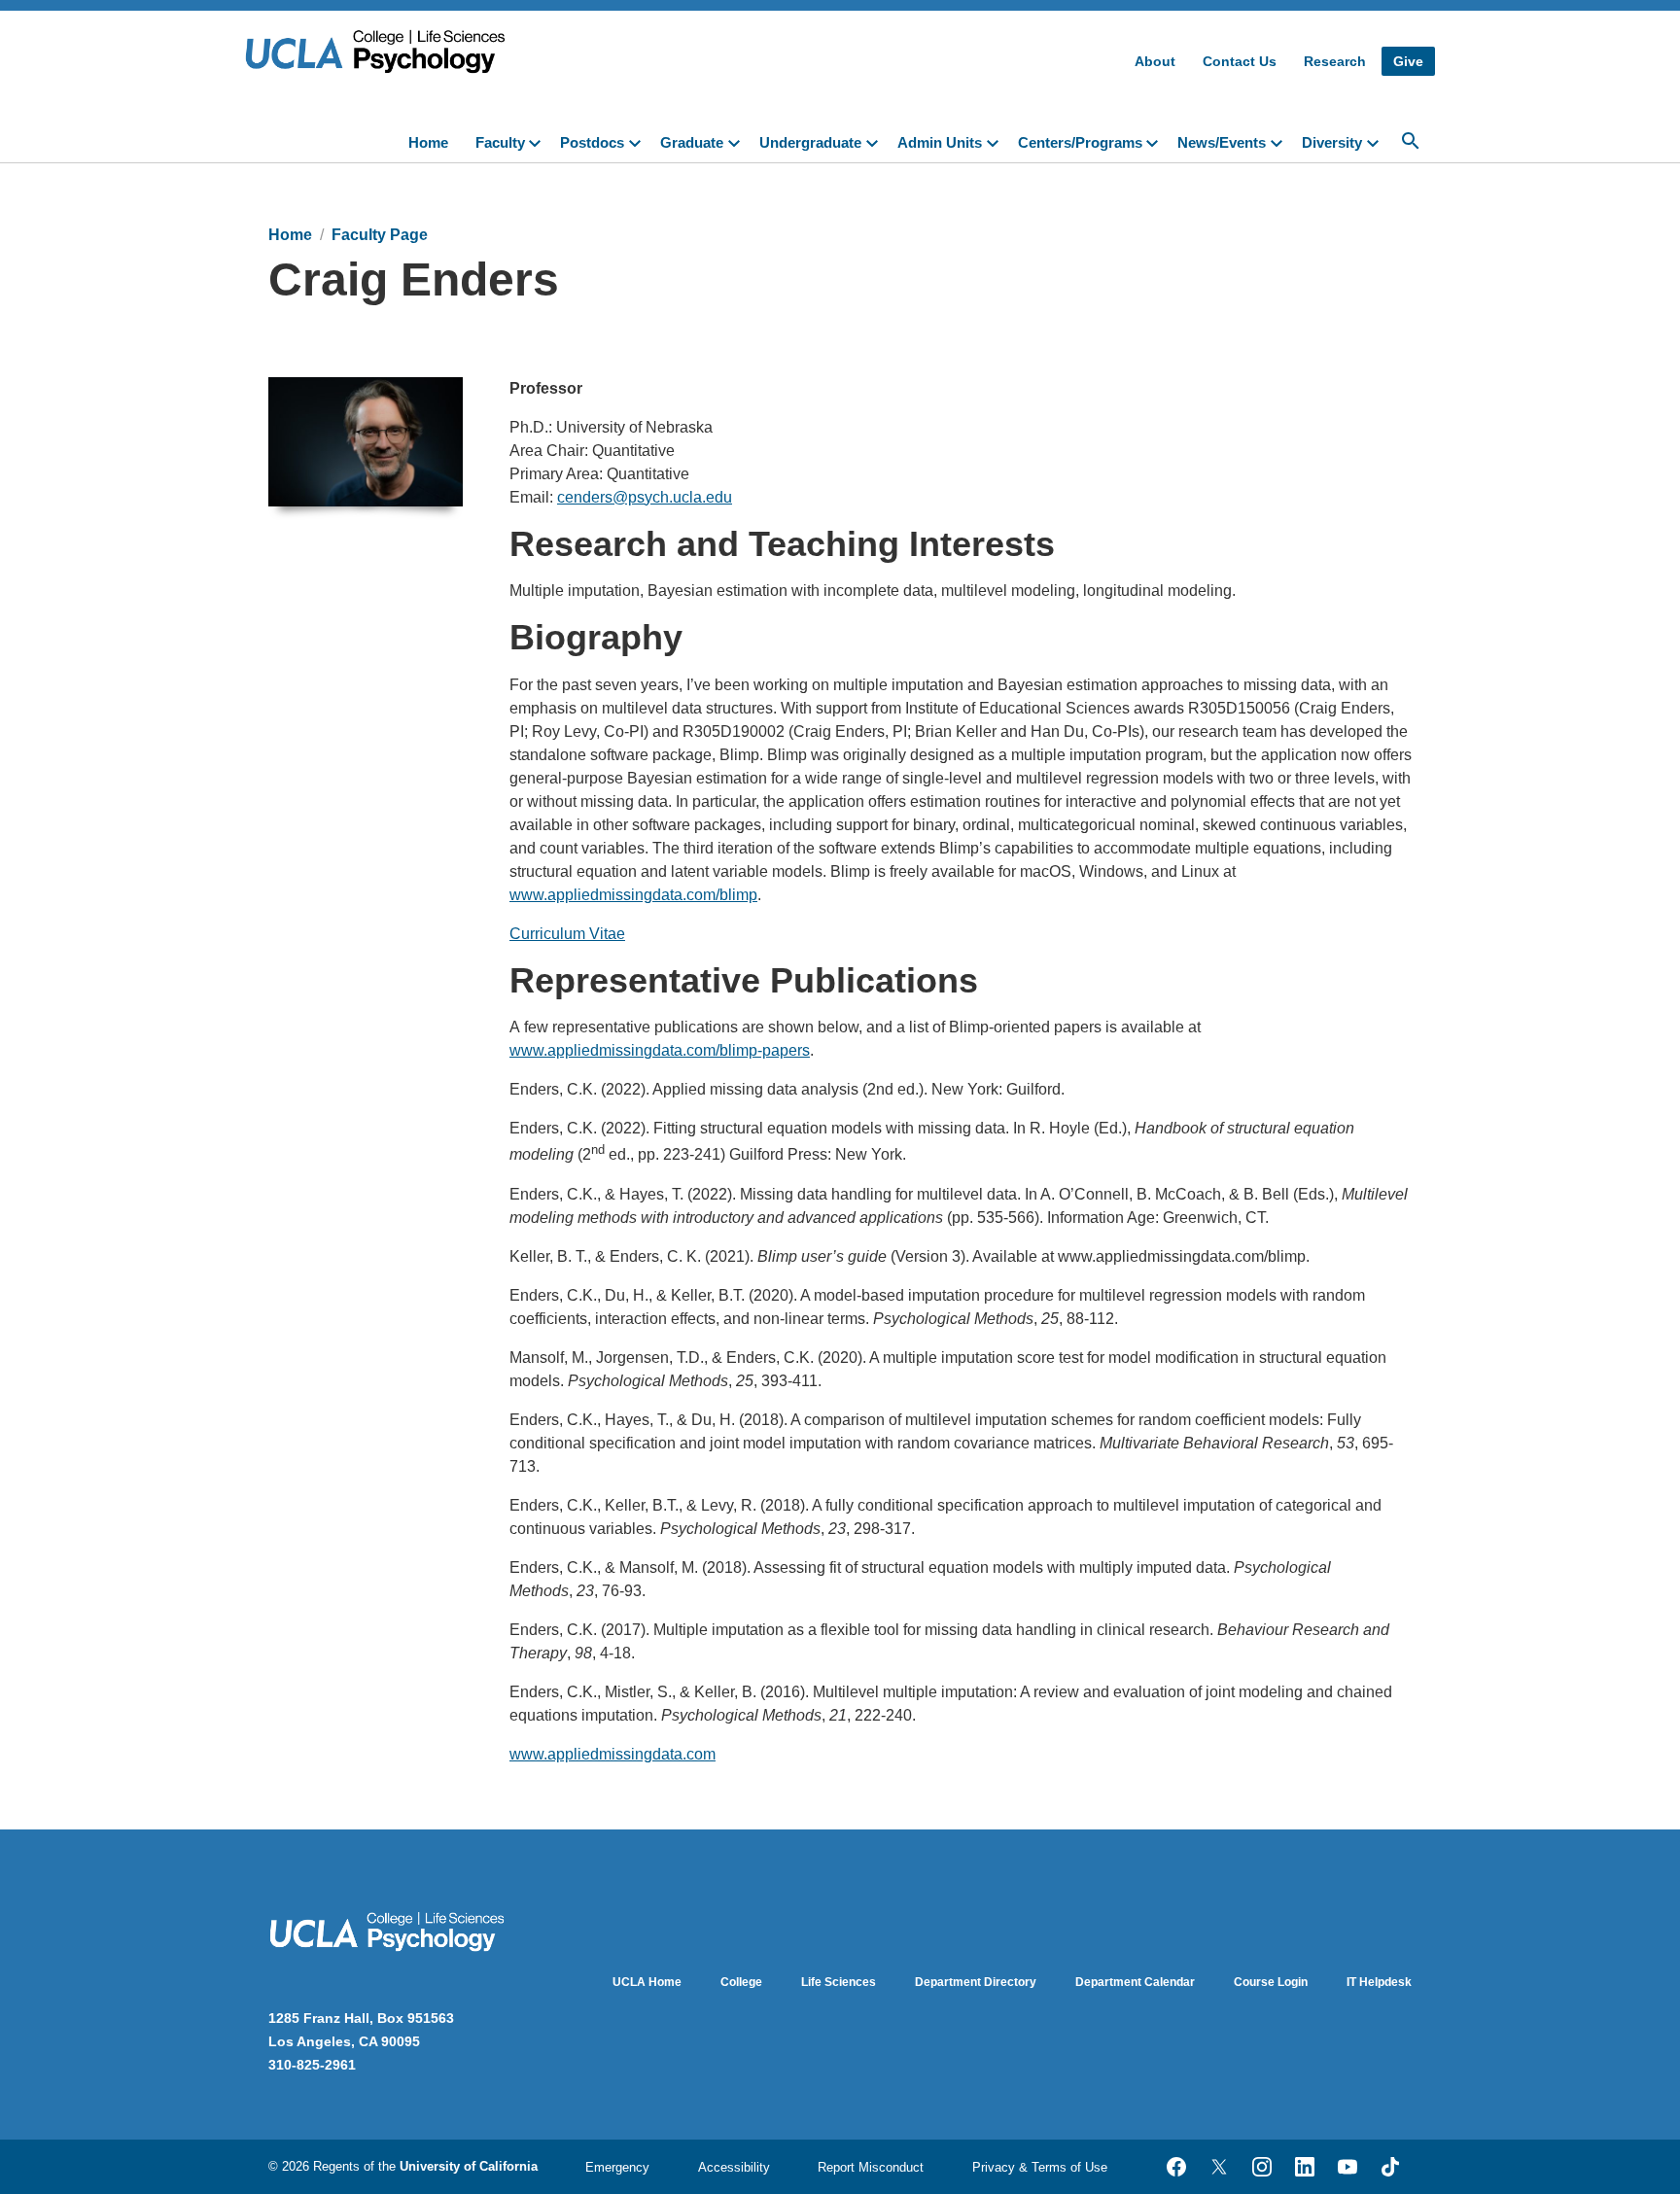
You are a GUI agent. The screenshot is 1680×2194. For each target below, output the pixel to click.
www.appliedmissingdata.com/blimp (633, 895)
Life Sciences (839, 1982)
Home (428, 142)
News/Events (1222, 142)
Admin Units (940, 142)
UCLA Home (647, 1982)
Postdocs (592, 142)
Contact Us (1240, 61)
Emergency (617, 2167)
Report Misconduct (871, 2167)
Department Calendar (1135, 1982)
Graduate (692, 142)
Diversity (1332, 142)
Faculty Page (380, 235)
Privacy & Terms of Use (1040, 2167)
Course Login (1271, 1982)
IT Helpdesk (1379, 1982)
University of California (469, 2166)
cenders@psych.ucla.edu (645, 497)
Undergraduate (810, 142)
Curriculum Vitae (567, 934)
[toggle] (539, 141)
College (741, 1982)
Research (1335, 61)
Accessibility (734, 2167)
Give (1408, 61)
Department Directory (976, 1982)
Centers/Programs (1080, 142)
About (1155, 61)
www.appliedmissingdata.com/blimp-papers (660, 1050)
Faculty (500, 142)
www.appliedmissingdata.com (612, 1754)
